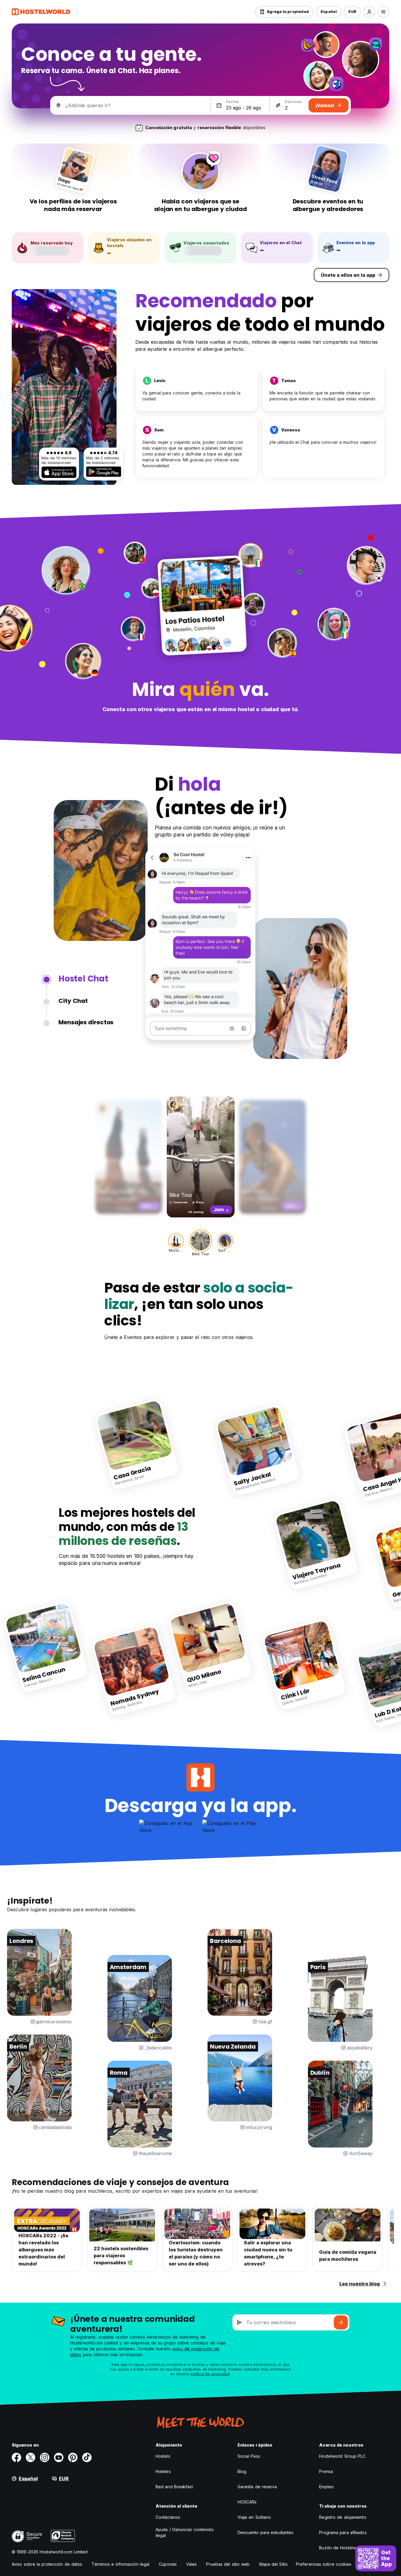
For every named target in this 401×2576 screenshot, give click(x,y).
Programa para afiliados (343, 2532)
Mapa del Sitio (273, 2564)
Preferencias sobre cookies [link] (324, 2564)
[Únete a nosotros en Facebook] (16, 2457)
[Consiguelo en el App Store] (59, 472)
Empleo (326, 2487)
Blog (242, 2471)
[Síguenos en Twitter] (31, 2457)
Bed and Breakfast (174, 2487)
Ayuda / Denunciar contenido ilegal (185, 2532)
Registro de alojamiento (343, 2517)
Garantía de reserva (257, 2487)
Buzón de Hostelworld (341, 2548)
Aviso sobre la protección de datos (47, 2564)
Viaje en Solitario (254, 2517)
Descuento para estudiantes (266, 2532)
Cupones (168, 2564)
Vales (192, 2564)
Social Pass (249, 2456)
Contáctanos (168, 2517)
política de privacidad (210, 2374)
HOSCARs (247, 2502)
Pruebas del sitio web (228, 2564)
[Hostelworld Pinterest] (73, 2457)
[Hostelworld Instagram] (45, 2457)
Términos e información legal (121, 2564)
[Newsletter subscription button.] (341, 2322)
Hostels (163, 2456)
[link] (137, 1444)
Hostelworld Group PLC (342, 2456)
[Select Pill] (369, 12)
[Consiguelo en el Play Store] (104, 472)
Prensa (326, 2471)
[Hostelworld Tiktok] (87, 2457)
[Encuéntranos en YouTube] (59, 2457)
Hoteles (163, 2471)
